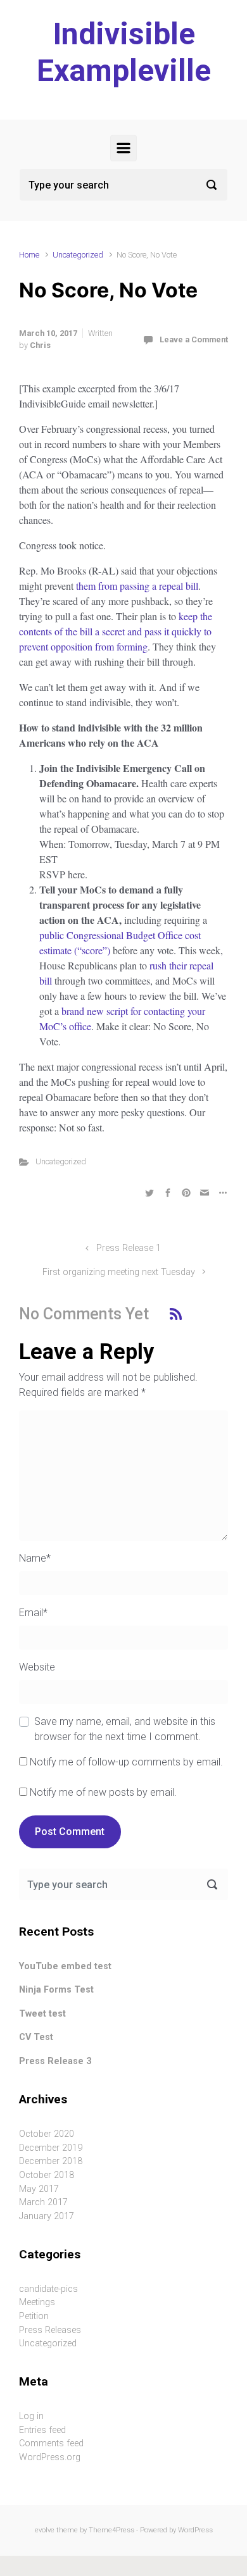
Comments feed (51, 2443)
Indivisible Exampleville (124, 52)
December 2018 (51, 2161)
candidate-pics (48, 2289)
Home (29, 255)
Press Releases (50, 2330)
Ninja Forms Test (56, 1990)
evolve (45, 2530)
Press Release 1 (129, 1248)
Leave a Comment (194, 339)
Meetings (37, 2302)
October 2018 (47, 2175)
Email (33, 1613)
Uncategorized (78, 255)
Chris (40, 345)
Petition (34, 2316)
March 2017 (43, 2202)
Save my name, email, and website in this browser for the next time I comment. (125, 1729)
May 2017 (39, 2189)
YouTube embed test (65, 1966)
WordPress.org (50, 2457)
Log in (31, 2416)
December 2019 (51, 2148)
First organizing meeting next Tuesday (119, 1272)
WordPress (195, 2530)
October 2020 (47, 2134)
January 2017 (47, 2216)
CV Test (36, 2037)
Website (37, 1667)
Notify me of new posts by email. (103, 1792)
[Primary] (123, 148)
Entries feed (42, 2430)
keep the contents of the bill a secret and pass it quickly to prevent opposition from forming (116, 631)
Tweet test (42, 2014)
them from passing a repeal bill (137, 586)
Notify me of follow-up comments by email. (126, 1762)
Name (35, 1558)
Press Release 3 (55, 2061)
